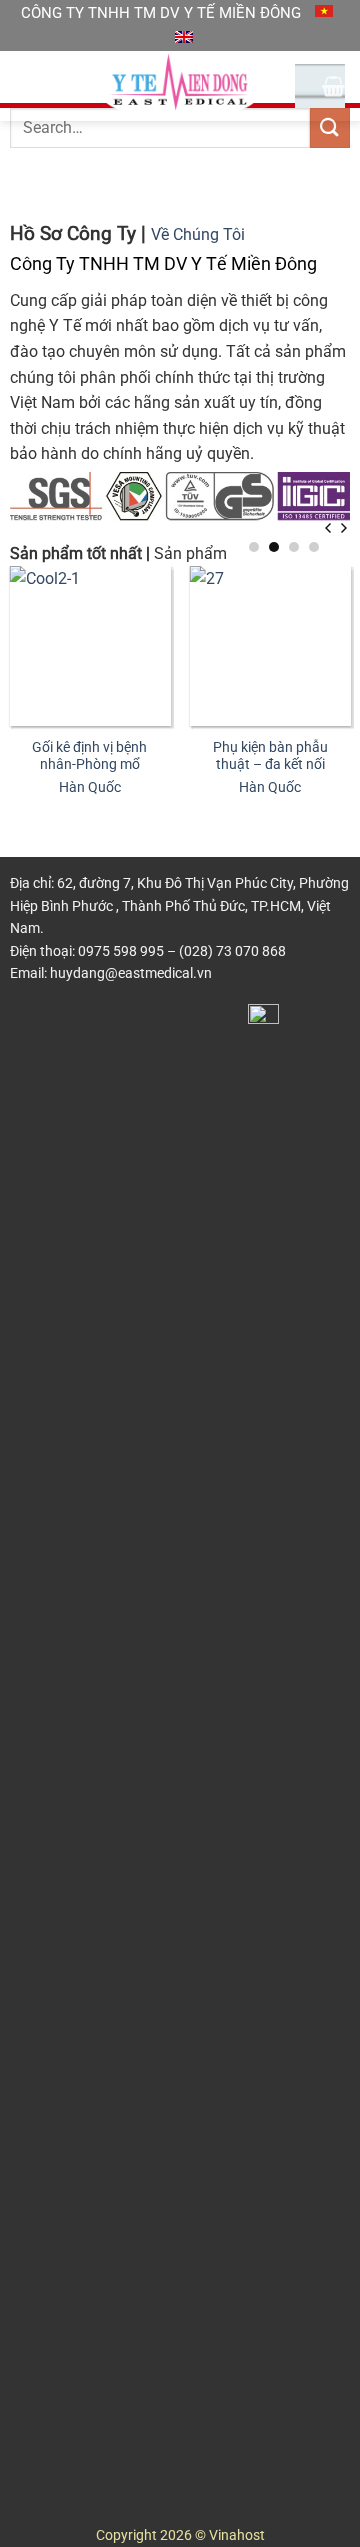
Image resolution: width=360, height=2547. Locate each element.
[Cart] (333, 86)
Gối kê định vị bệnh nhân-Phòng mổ (89, 756)
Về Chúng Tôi (198, 234)
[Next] (343, 528)
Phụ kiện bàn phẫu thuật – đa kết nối (270, 756)
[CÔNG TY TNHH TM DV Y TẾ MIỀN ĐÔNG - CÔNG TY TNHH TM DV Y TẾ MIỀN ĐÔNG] (180, 86)
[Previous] (329, 528)
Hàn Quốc (90, 787)
